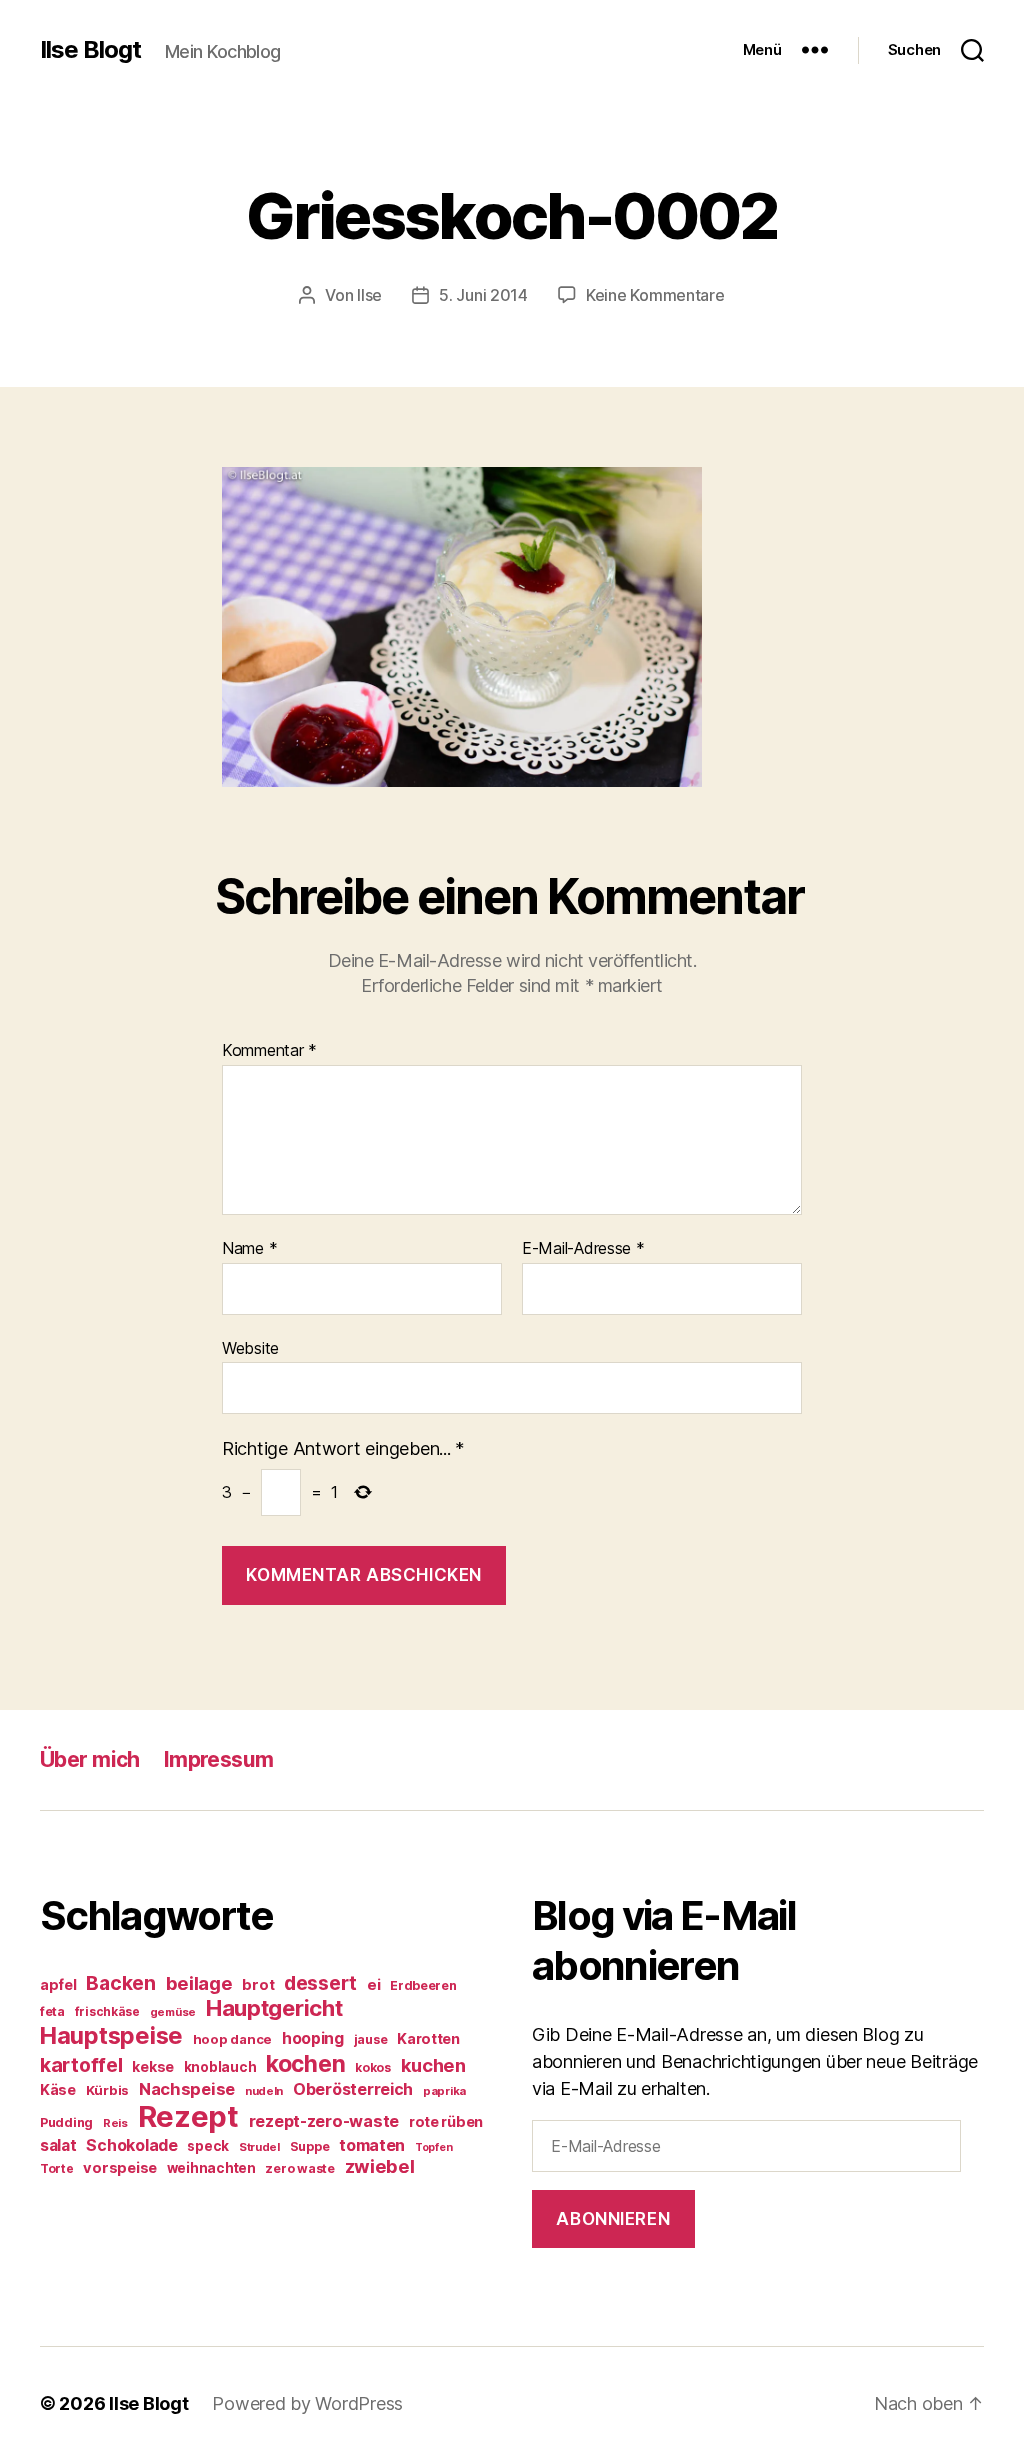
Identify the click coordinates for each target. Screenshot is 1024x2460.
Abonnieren (613, 2219)
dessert (320, 1983)
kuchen (433, 2065)
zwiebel (380, 2166)
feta (52, 2011)
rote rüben (446, 2121)
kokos (373, 2067)
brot (258, 1985)
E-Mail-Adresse (583, 1249)
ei (373, 1984)
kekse (153, 2067)
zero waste (299, 2168)
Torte (57, 2168)
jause (371, 2039)
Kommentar (269, 1051)
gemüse (173, 2012)
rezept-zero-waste (324, 2121)
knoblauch (220, 2067)
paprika (444, 2091)
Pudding (66, 2122)
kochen (305, 2064)
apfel (58, 1984)
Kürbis (107, 2090)
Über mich (90, 1759)
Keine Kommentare (655, 295)
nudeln (264, 2091)
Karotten (428, 2038)
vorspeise (120, 2168)
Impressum (219, 1759)
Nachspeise (187, 2089)
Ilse (369, 295)
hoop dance (232, 2039)
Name (249, 1249)
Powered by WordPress (307, 2403)
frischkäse (107, 2011)
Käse (58, 2089)
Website (250, 1347)
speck (208, 2146)
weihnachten (211, 2168)
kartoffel (81, 2065)
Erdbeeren (423, 1985)
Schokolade (131, 2145)
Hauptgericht (274, 2008)
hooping (313, 2038)
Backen (120, 1983)
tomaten (372, 2145)
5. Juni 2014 (483, 295)
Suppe (310, 2146)
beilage (199, 1983)
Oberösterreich (353, 2089)
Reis (115, 2123)
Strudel (259, 2147)
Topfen (433, 2147)
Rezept (188, 2116)
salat (58, 2145)
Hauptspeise (111, 2035)
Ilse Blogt (90, 50)
